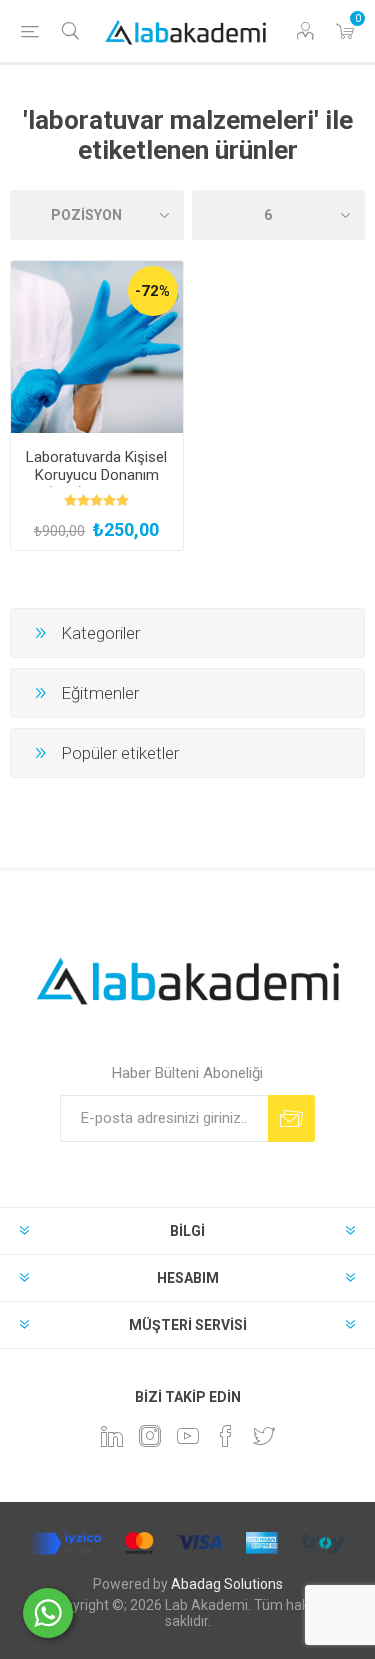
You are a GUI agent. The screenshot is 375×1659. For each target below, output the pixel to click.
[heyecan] (264, 1436)
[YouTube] (188, 1436)
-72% (152, 291)
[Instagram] (150, 1436)
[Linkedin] (112, 1436)
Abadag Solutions (227, 1584)
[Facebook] (226, 1436)
